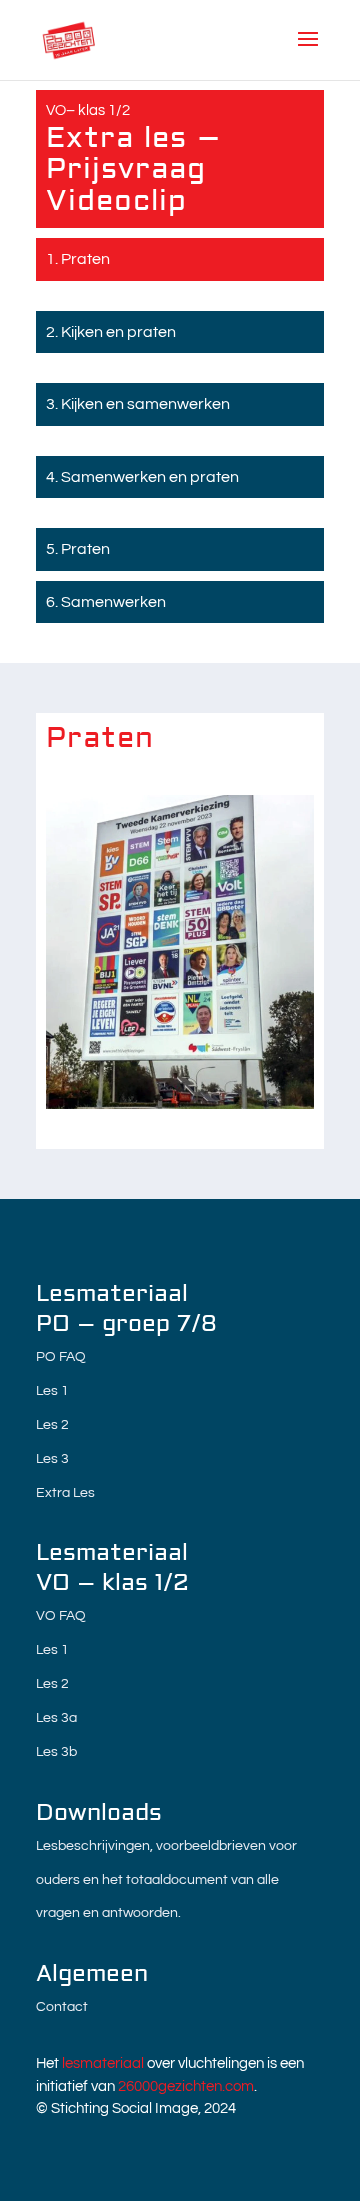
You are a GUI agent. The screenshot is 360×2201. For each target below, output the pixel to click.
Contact (62, 2007)
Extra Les (65, 1493)
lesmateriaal (103, 2063)
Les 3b (56, 1752)
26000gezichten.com (186, 2086)
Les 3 (52, 1459)
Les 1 (52, 1391)
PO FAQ (61, 1357)
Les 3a (56, 1718)
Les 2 (52, 1425)
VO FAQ (61, 1616)
